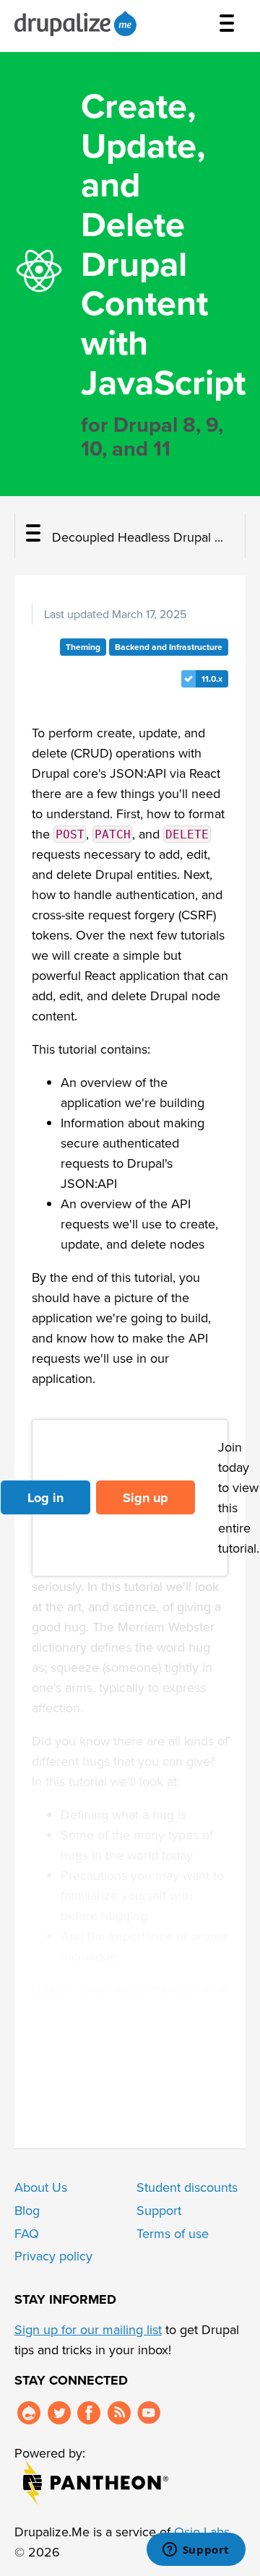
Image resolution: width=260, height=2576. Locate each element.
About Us (41, 2187)
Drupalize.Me (78, 23)
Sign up (146, 1498)
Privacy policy (53, 2256)
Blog (27, 2211)
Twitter (59, 2413)
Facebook (89, 2413)
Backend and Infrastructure (169, 647)
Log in (45, 1498)
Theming (83, 647)
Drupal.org (29, 2413)
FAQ (27, 2234)
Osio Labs (202, 2532)
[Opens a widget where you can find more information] (196, 2551)
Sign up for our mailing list (88, 2330)
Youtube (149, 2413)
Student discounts (187, 2187)
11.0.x (212, 679)
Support (159, 2211)
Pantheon (96, 2482)
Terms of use (173, 2234)
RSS (119, 2413)
